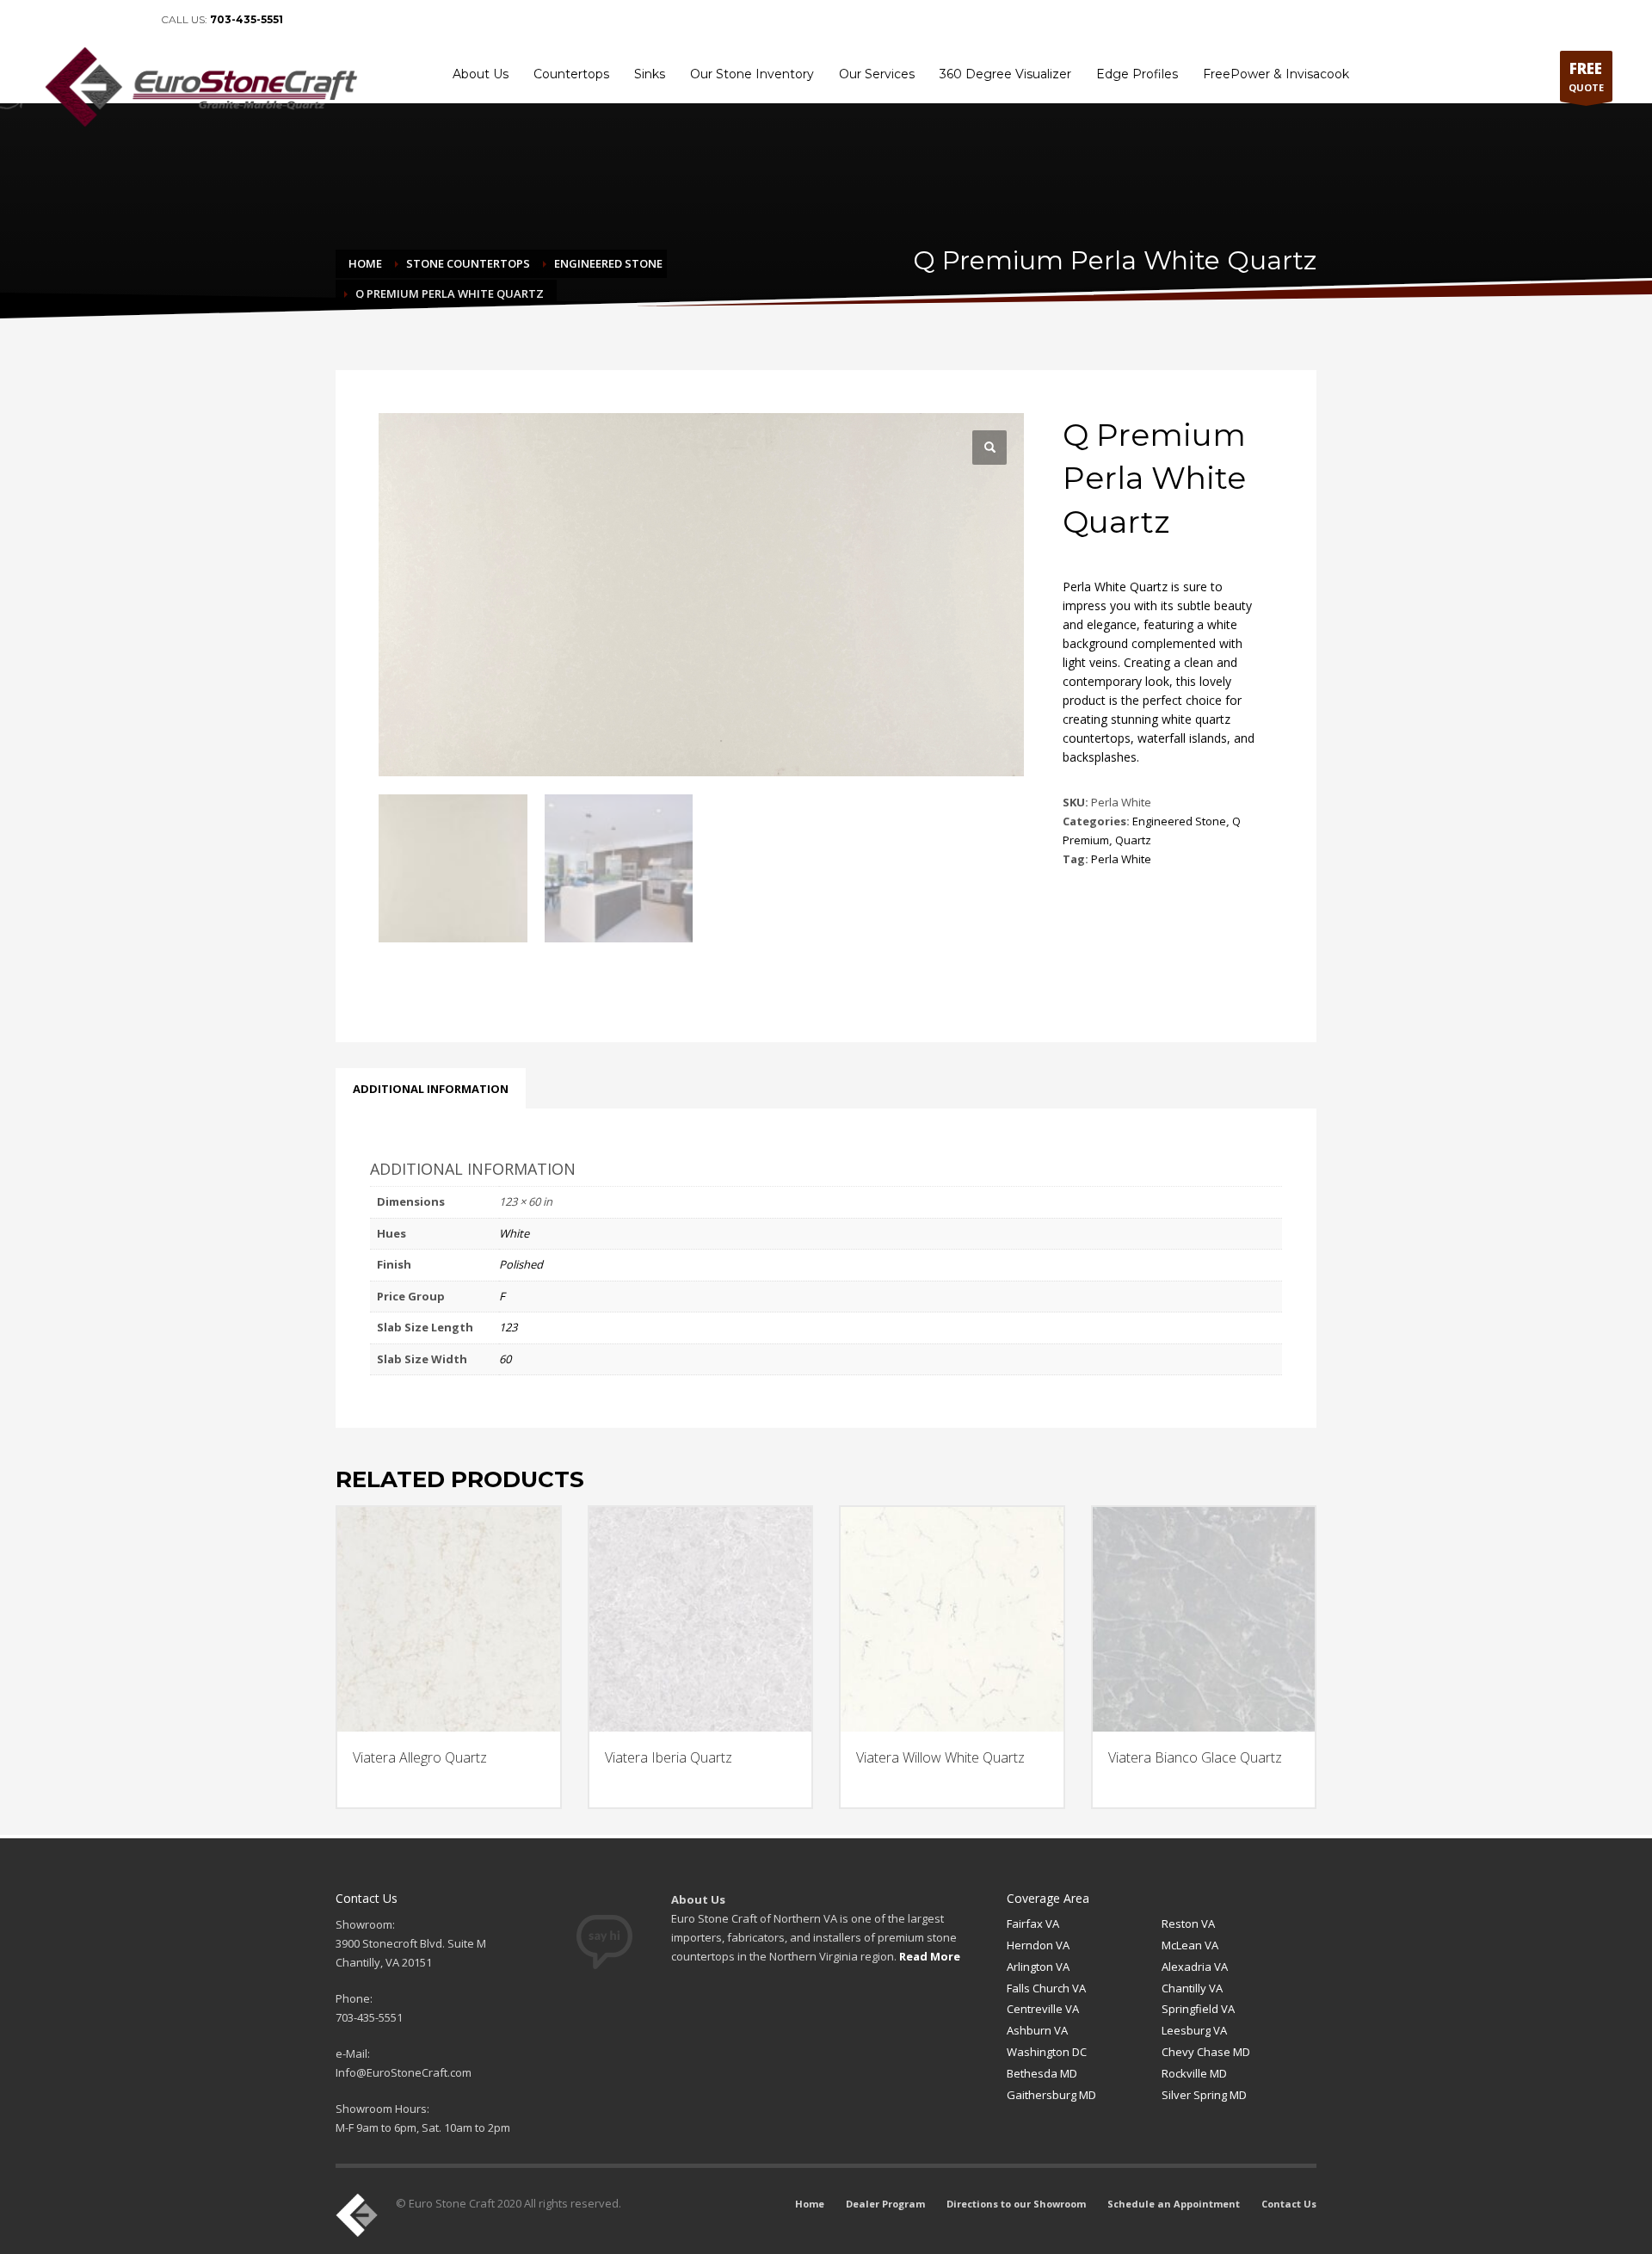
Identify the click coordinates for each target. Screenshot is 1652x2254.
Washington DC (1047, 2052)
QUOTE (1586, 76)
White (514, 1233)
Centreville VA (1043, 2009)
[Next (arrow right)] (1622, 1127)
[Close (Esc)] (1633, 19)
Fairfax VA (1033, 1924)
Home (810, 2204)
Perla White (1121, 859)
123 (508, 1327)
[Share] (1595, 19)
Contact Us (1289, 2204)
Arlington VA (1038, 1967)
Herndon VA (1038, 1945)
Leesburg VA (1194, 2030)
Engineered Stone (1179, 821)
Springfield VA (1198, 2009)
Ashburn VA (1037, 2030)
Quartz (1133, 840)
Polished (521, 1264)
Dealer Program (885, 2204)
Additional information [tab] (431, 1089)
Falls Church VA (1046, 1988)
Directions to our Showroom (1016, 2204)
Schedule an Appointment (1174, 2204)
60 (505, 1359)
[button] (989, 448)
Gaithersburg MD (1051, 2095)
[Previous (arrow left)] (30, 1127)
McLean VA (1190, 1945)
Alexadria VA (1195, 1967)
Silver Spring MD (1204, 2095)
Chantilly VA (1192, 1988)
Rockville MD (1194, 2073)
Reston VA (1188, 1924)
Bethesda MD (1042, 2073)
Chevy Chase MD (1206, 2052)
